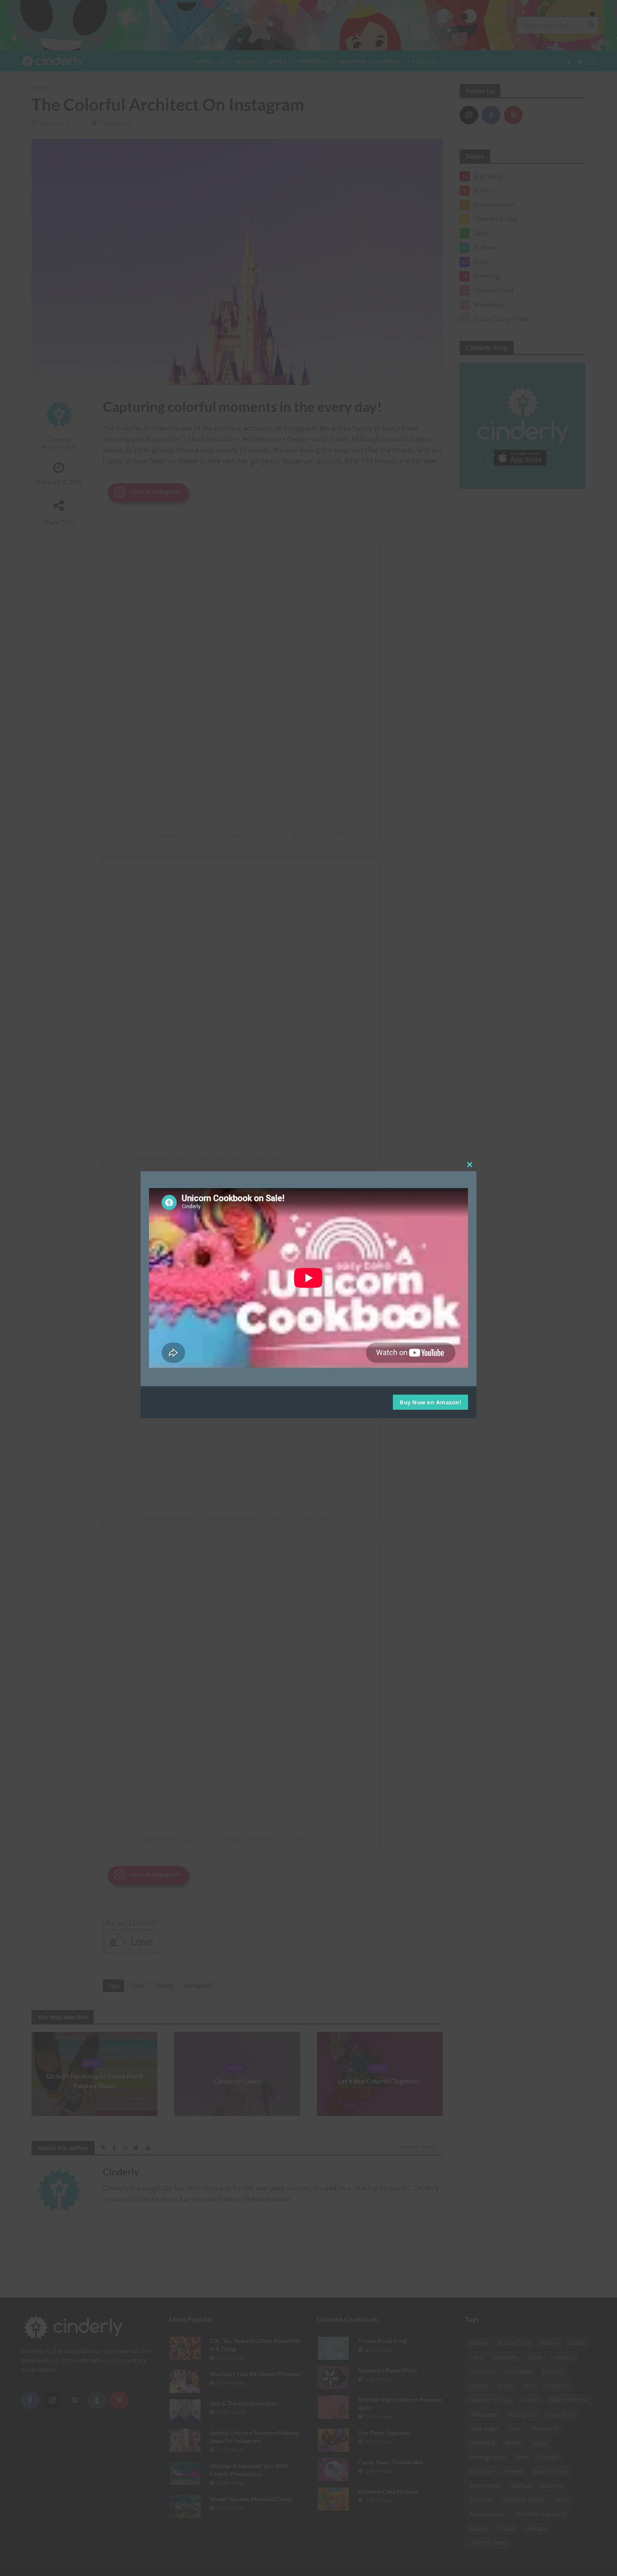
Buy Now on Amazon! (430, 1402)
